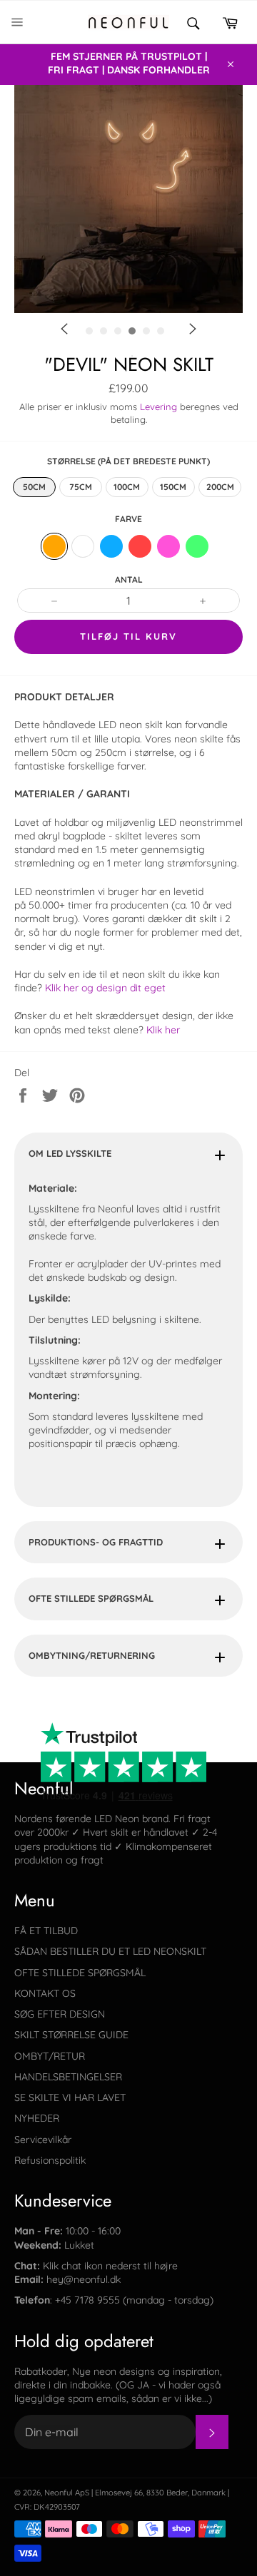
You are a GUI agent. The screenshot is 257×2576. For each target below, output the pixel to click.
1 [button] (132, 356)
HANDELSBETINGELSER (68, 2077)
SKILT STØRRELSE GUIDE (71, 2035)
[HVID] (83, 546)
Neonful (59, 2493)
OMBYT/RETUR (50, 2056)
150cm (173, 487)
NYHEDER (37, 2118)
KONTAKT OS (45, 1993)
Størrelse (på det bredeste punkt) (128, 461)
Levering (158, 407)
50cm (34, 487)
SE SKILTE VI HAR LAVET (70, 2097)
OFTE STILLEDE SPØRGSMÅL (91, 1598)
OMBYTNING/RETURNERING (92, 1655)
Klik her (163, 1030)
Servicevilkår (43, 2140)
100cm (127, 487)
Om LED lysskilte (70, 1153)
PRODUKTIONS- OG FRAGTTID (96, 1542)
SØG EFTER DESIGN (60, 2014)
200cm (220, 487)
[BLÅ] (111, 546)
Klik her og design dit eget (107, 988)
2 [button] (153, 356)
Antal (129, 579)
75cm (81, 487)
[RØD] (140, 546)
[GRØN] (197, 546)
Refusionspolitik (50, 2160)
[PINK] (168, 546)
